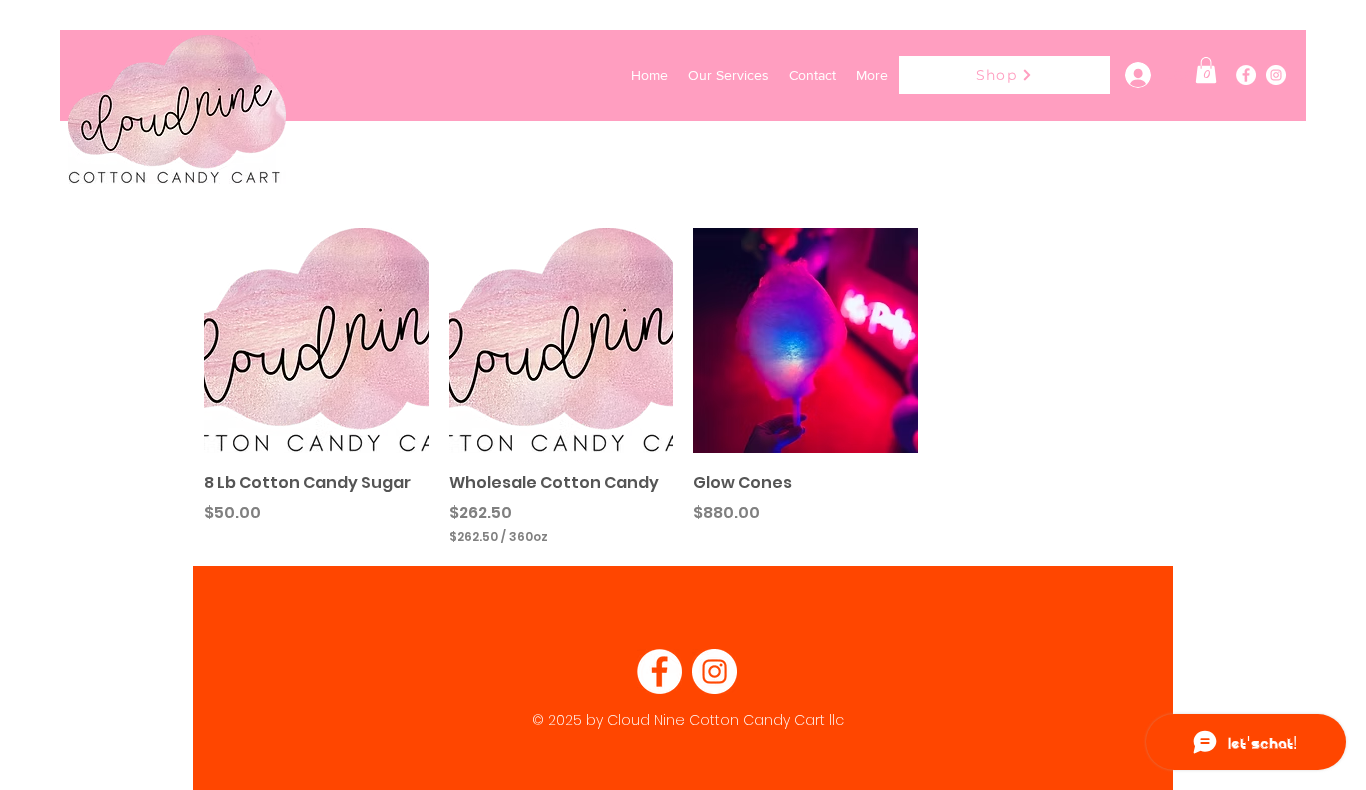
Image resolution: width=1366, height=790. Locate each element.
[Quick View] (316, 340)
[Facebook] (1246, 75)
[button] (1206, 70)
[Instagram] (714, 671)
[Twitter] (1276, 75)
